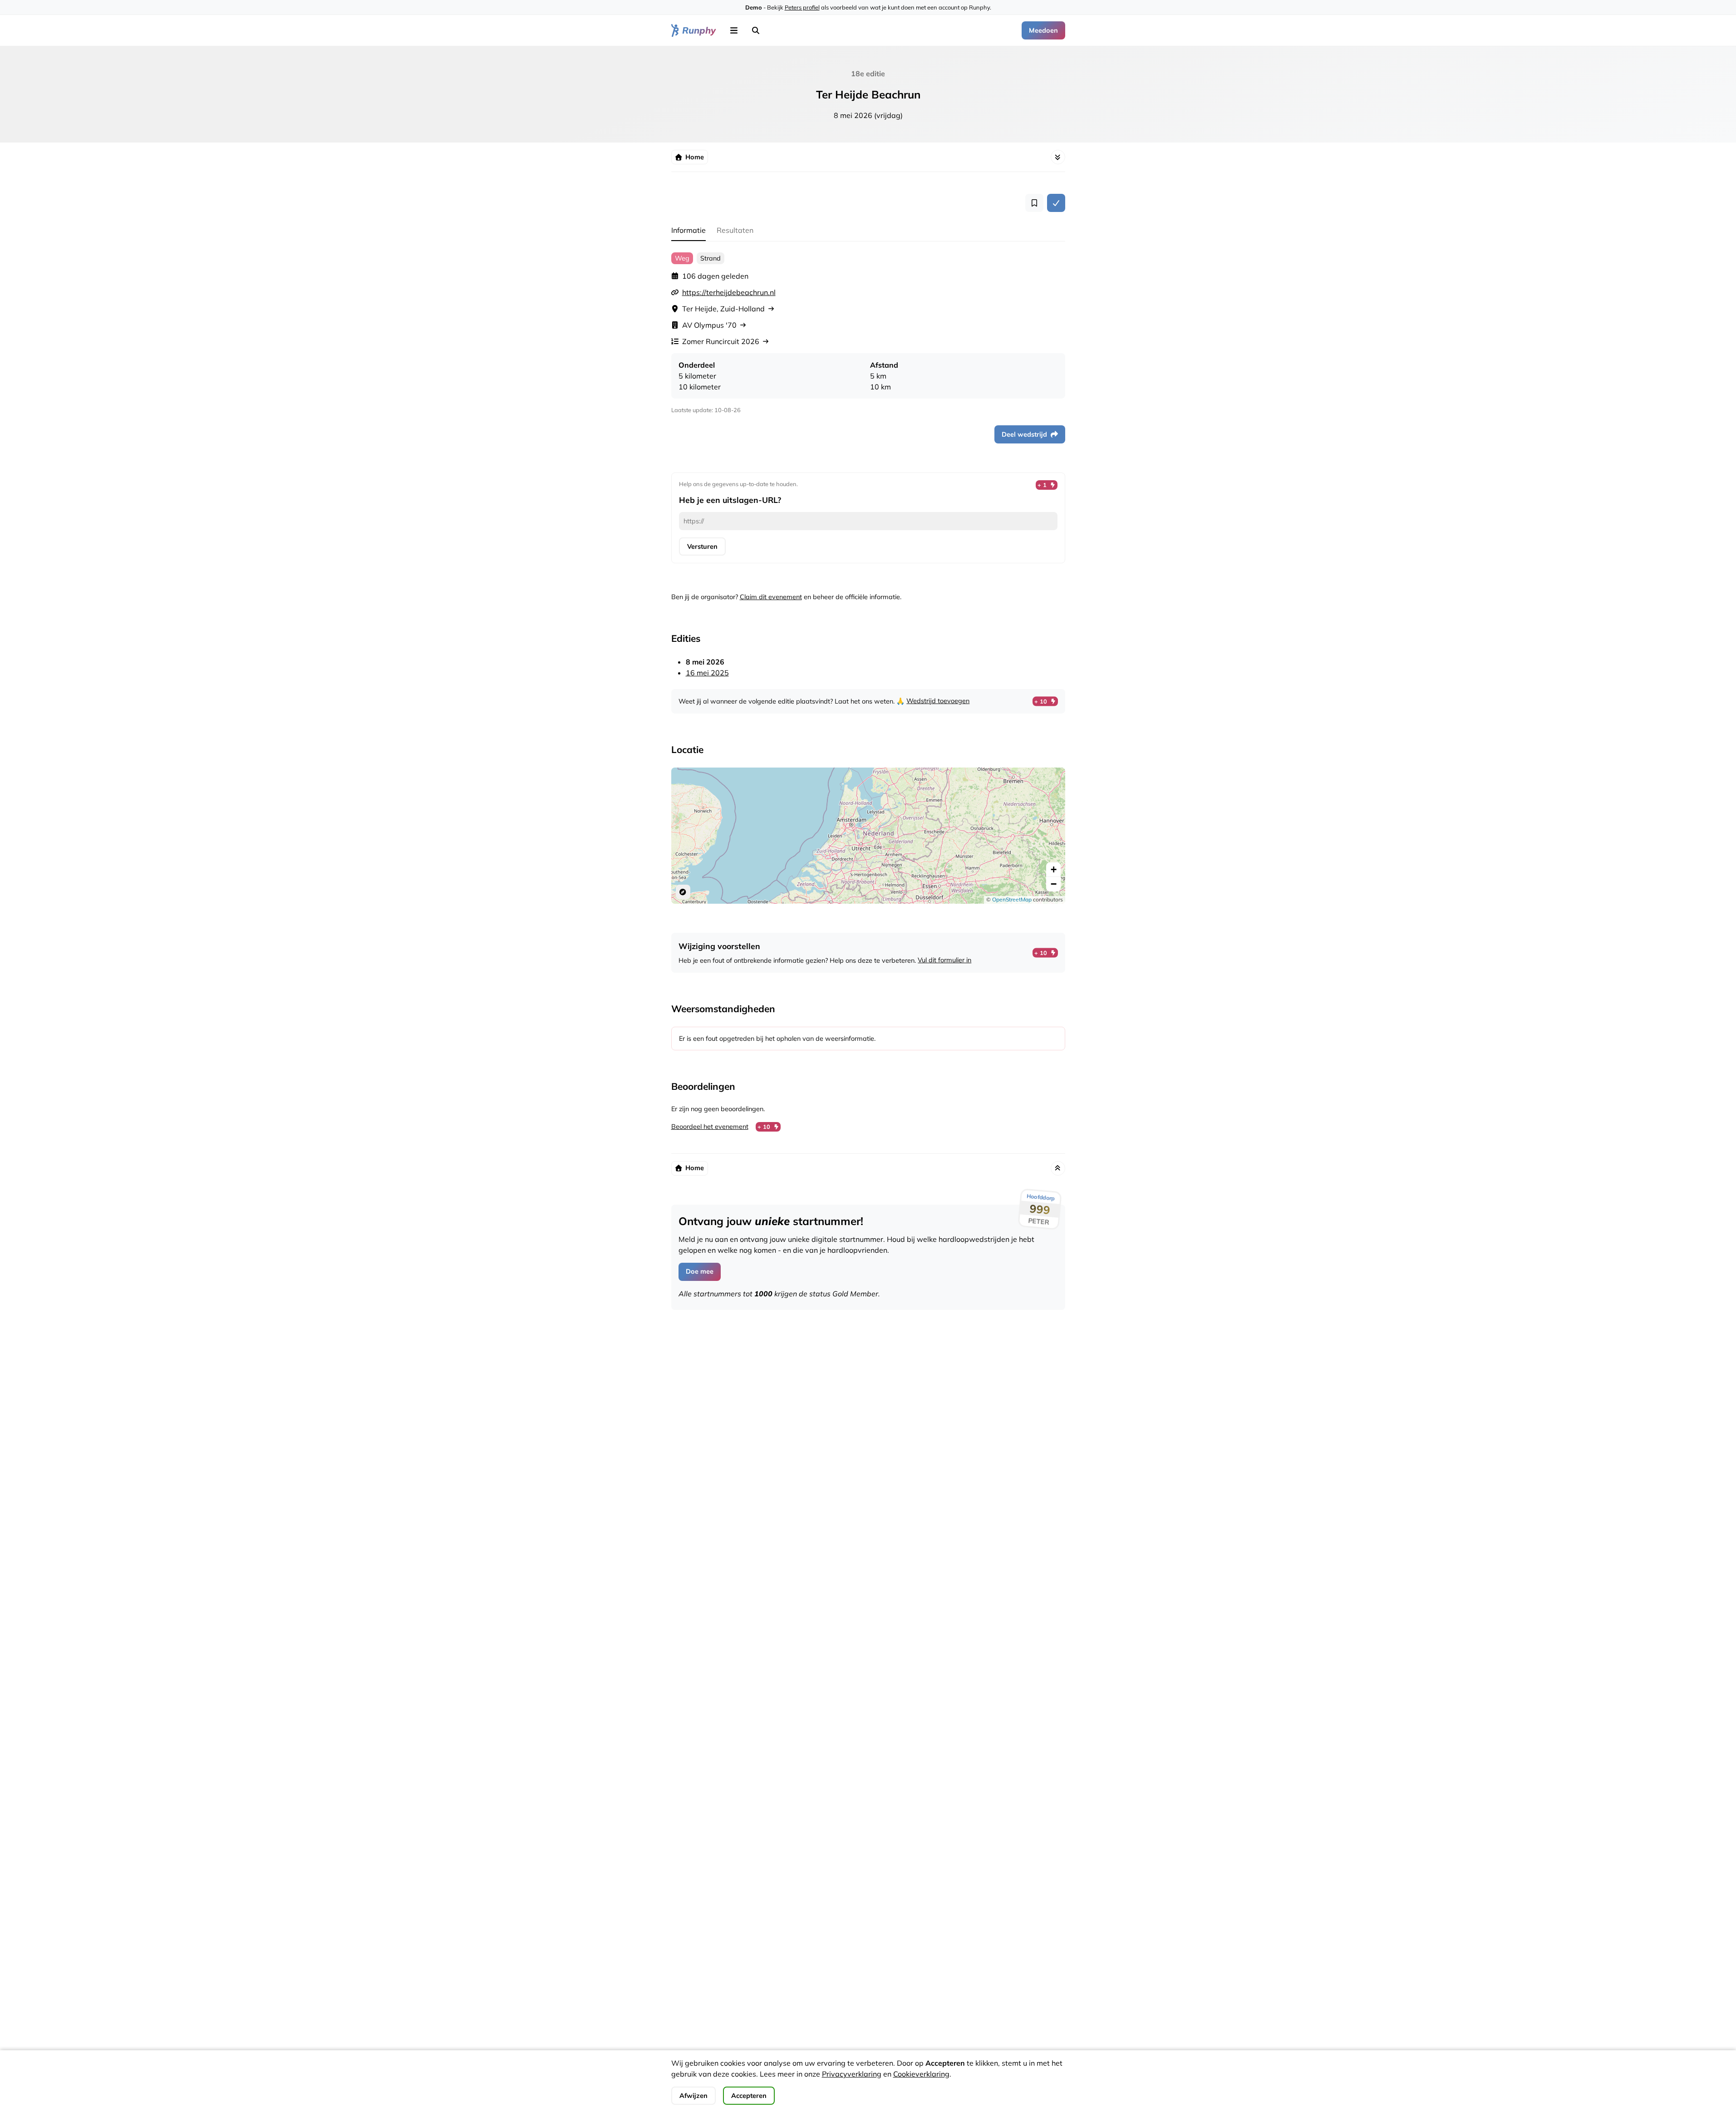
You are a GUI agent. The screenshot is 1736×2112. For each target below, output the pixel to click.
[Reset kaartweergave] (683, 892)
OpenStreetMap (1012, 899)
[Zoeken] (756, 30)
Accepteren (749, 2096)
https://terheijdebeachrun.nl (729, 292)
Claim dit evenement (771, 597)
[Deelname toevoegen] (1056, 203)
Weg (682, 258)
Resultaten (735, 230)
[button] (734, 30)
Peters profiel (802, 7)
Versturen (702, 546)
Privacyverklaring (852, 2074)
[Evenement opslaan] (1034, 203)
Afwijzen (693, 2096)
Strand (711, 258)
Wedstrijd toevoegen (938, 701)
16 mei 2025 (707, 673)
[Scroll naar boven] (1058, 1168)
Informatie (688, 230)
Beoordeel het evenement (710, 1127)
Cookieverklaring (921, 2074)
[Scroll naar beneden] (1058, 157)
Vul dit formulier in (944, 960)
